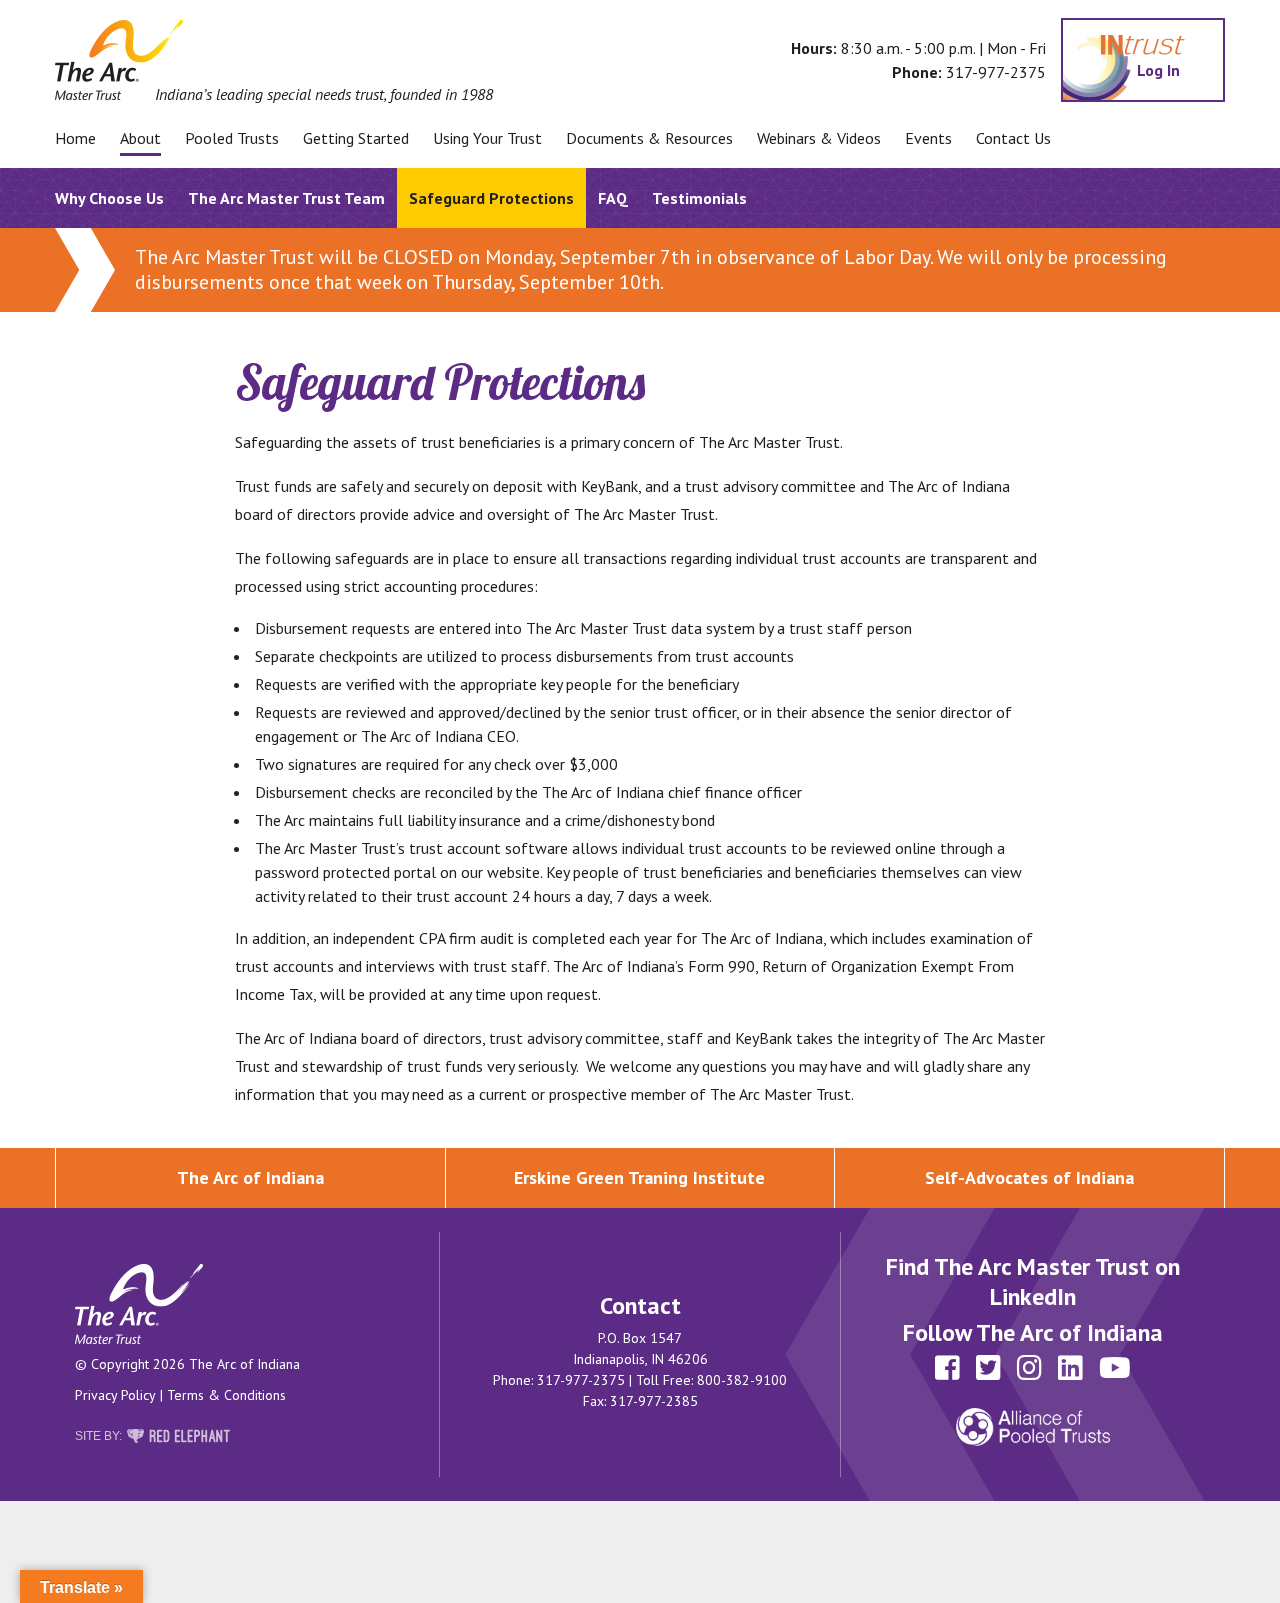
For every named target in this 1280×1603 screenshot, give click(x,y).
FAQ (613, 198)
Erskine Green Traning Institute (639, 1177)
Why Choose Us (109, 198)
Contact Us (1013, 138)
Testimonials (699, 198)
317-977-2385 (654, 1401)
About (140, 138)
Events (928, 138)
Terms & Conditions (226, 1395)
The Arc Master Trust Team (286, 198)
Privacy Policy (115, 1395)
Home (75, 138)
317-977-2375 (996, 72)
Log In (1162, 69)
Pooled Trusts (232, 138)
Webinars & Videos (819, 138)
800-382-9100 (742, 1380)
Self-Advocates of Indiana (1029, 1177)
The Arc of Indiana (250, 1177)
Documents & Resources (649, 138)
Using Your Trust (487, 138)
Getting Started (356, 138)
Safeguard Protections (491, 198)
